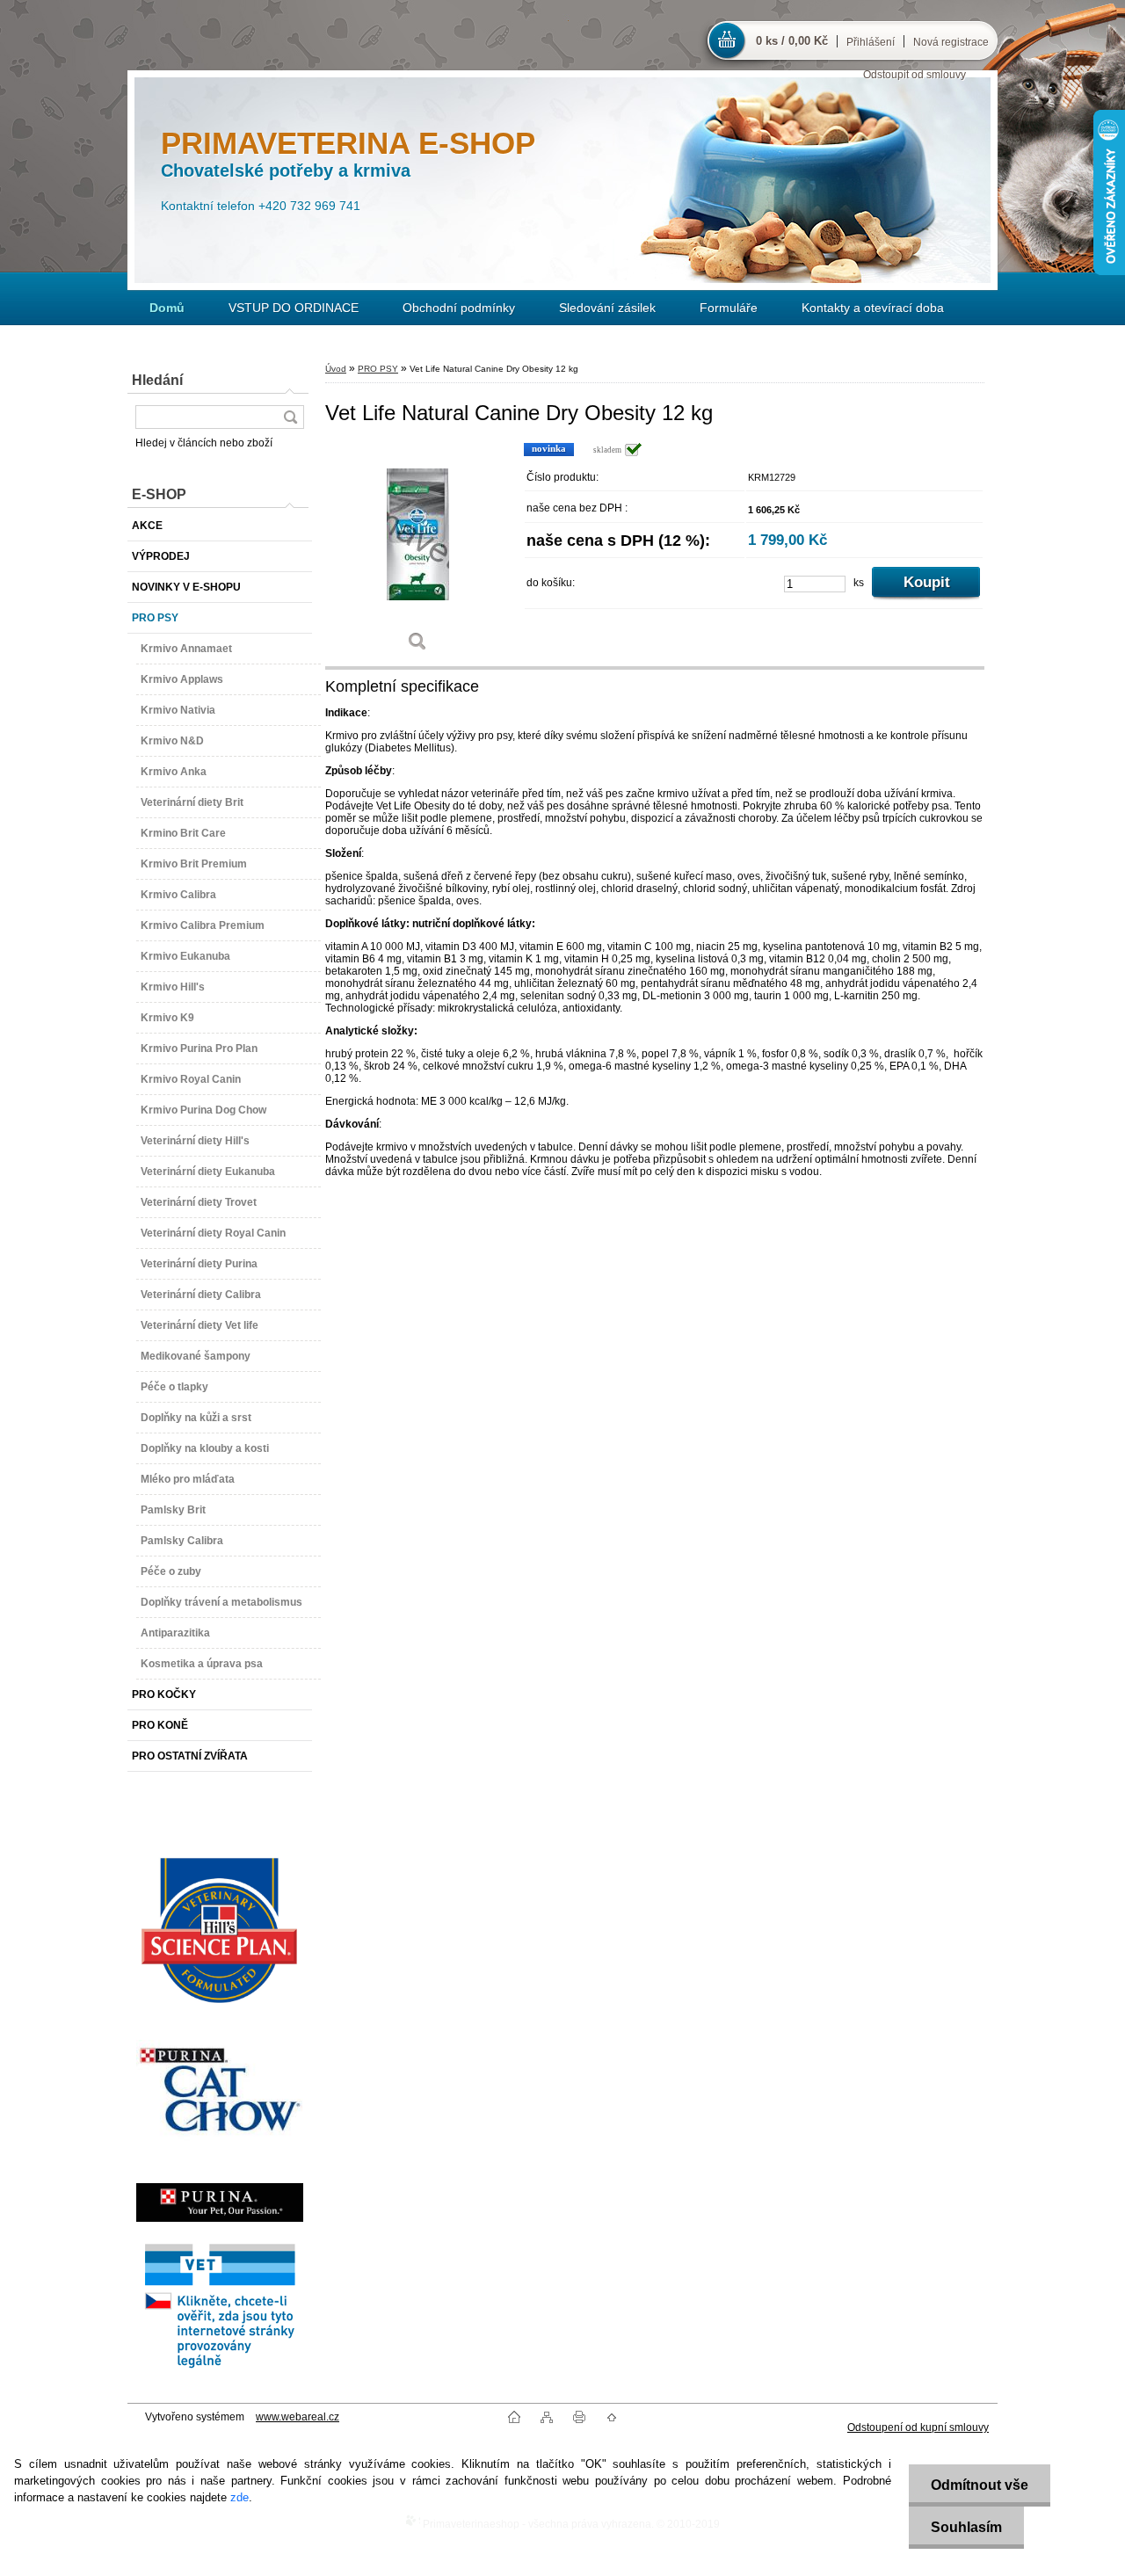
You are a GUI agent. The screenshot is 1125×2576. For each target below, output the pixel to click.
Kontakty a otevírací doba (873, 308)
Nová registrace (951, 42)
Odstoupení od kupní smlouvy (918, 2427)
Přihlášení (871, 42)
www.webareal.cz (298, 2417)
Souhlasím (966, 2527)
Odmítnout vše (980, 2485)
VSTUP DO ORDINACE (294, 308)
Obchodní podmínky (459, 308)
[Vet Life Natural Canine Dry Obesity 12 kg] (417, 553)
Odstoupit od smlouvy (915, 75)
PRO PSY (378, 369)
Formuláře (729, 308)
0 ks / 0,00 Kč (792, 41)
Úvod (336, 369)
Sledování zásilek (607, 308)
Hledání (157, 380)
